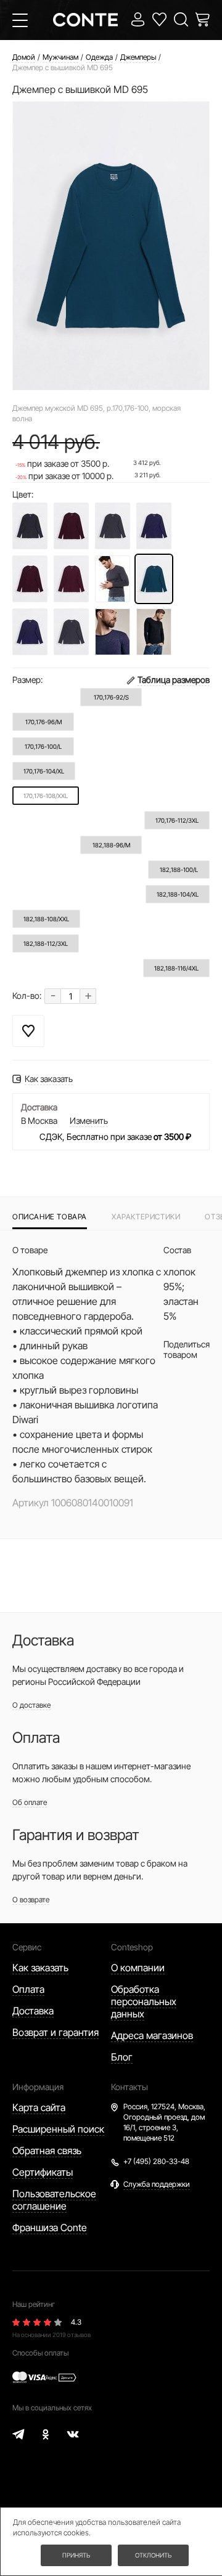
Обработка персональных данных (144, 2001)
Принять (76, 2555)
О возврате (31, 1900)
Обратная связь (47, 2150)
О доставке (31, 1705)
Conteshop (132, 1947)
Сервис (27, 1947)
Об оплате (30, 1802)
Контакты (129, 2087)
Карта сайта (39, 2107)
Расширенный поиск (58, 2129)
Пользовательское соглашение (54, 2200)
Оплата (28, 1989)
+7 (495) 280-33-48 (156, 2161)
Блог (122, 2057)
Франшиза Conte (50, 2227)
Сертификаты (43, 2172)
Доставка (33, 2011)
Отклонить (153, 2555)
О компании (138, 1968)
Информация (38, 2087)
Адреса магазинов (152, 2035)
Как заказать (40, 1968)
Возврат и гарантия (55, 2032)
